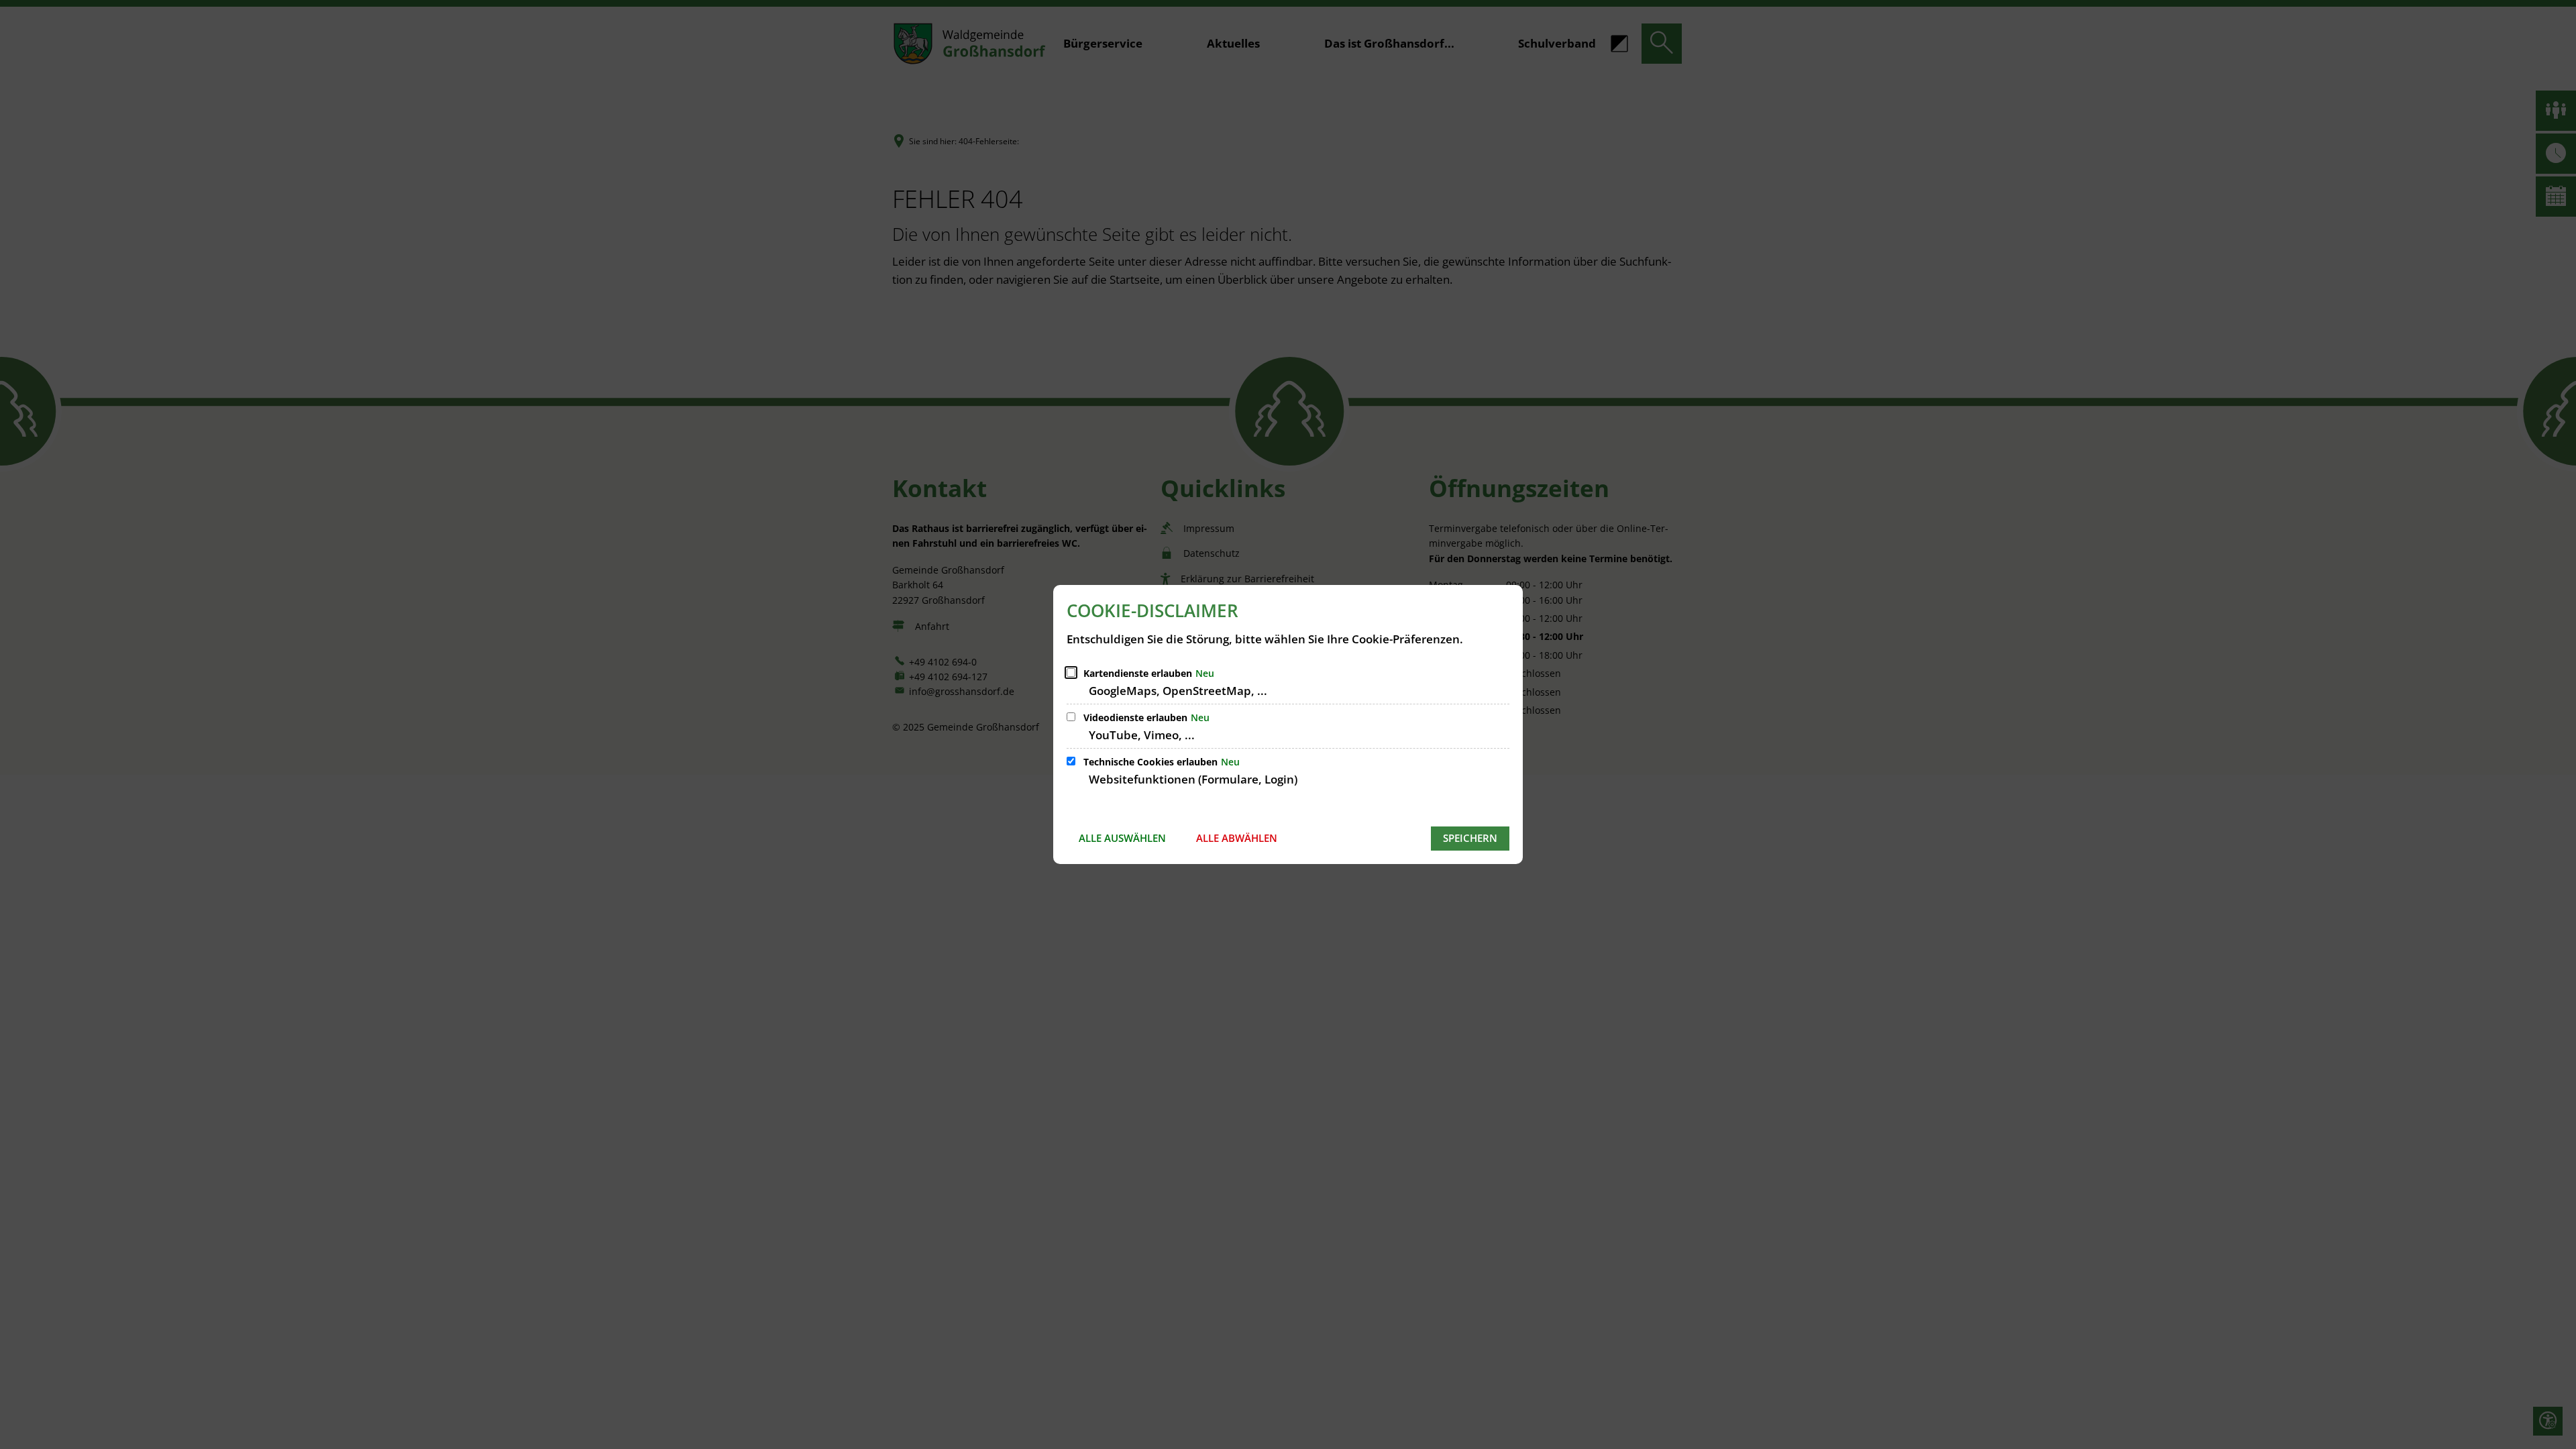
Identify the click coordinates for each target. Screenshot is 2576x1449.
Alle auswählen (1122, 838)
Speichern (1470, 838)
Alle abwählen (1237, 838)
